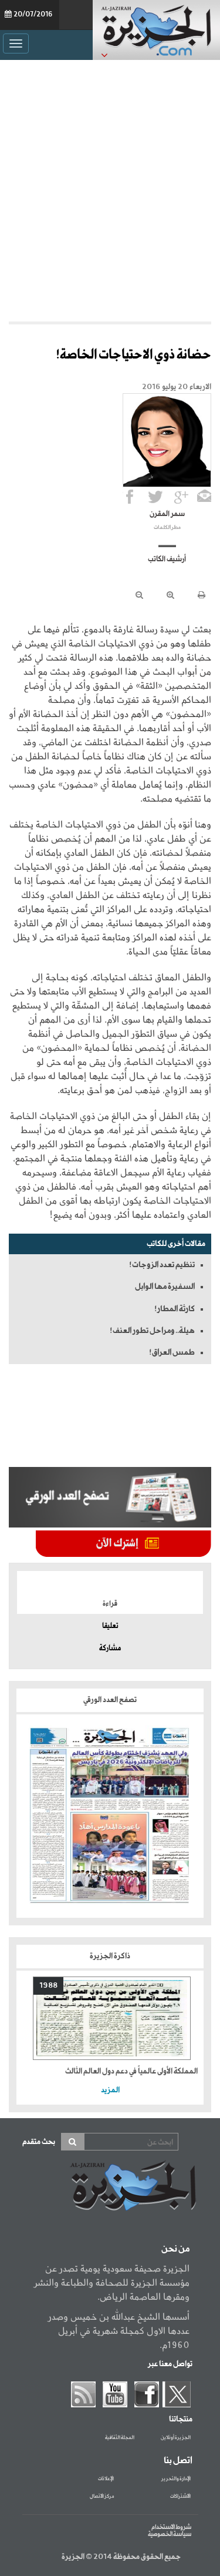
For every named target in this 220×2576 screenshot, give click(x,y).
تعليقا (110, 1626)
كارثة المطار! (175, 1309)
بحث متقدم (39, 2142)
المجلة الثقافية (120, 2438)
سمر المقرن (167, 514)
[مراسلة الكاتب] (204, 497)
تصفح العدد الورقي (110, 1700)
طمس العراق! (172, 1352)
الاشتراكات (180, 2497)
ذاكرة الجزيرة (110, 1956)
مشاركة (110, 1649)
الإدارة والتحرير (176, 2479)
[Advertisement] (110, 188)
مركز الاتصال (102, 2497)
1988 (48, 1986)
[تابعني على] (181, 497)
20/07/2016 (33, 15)
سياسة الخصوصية (170, 2534)
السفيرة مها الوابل (165, 1287)
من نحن (175, 2249)
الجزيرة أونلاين (176, 2438)
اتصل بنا (178, 2461)
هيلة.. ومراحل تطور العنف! (152, 1331)
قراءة (110, 1604)
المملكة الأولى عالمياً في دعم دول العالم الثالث (131, 2071)
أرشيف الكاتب (167, 560)
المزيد (110, 2090)
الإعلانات (106, 2479)
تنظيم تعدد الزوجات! (162, 1265)
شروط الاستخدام (171, 2527)
